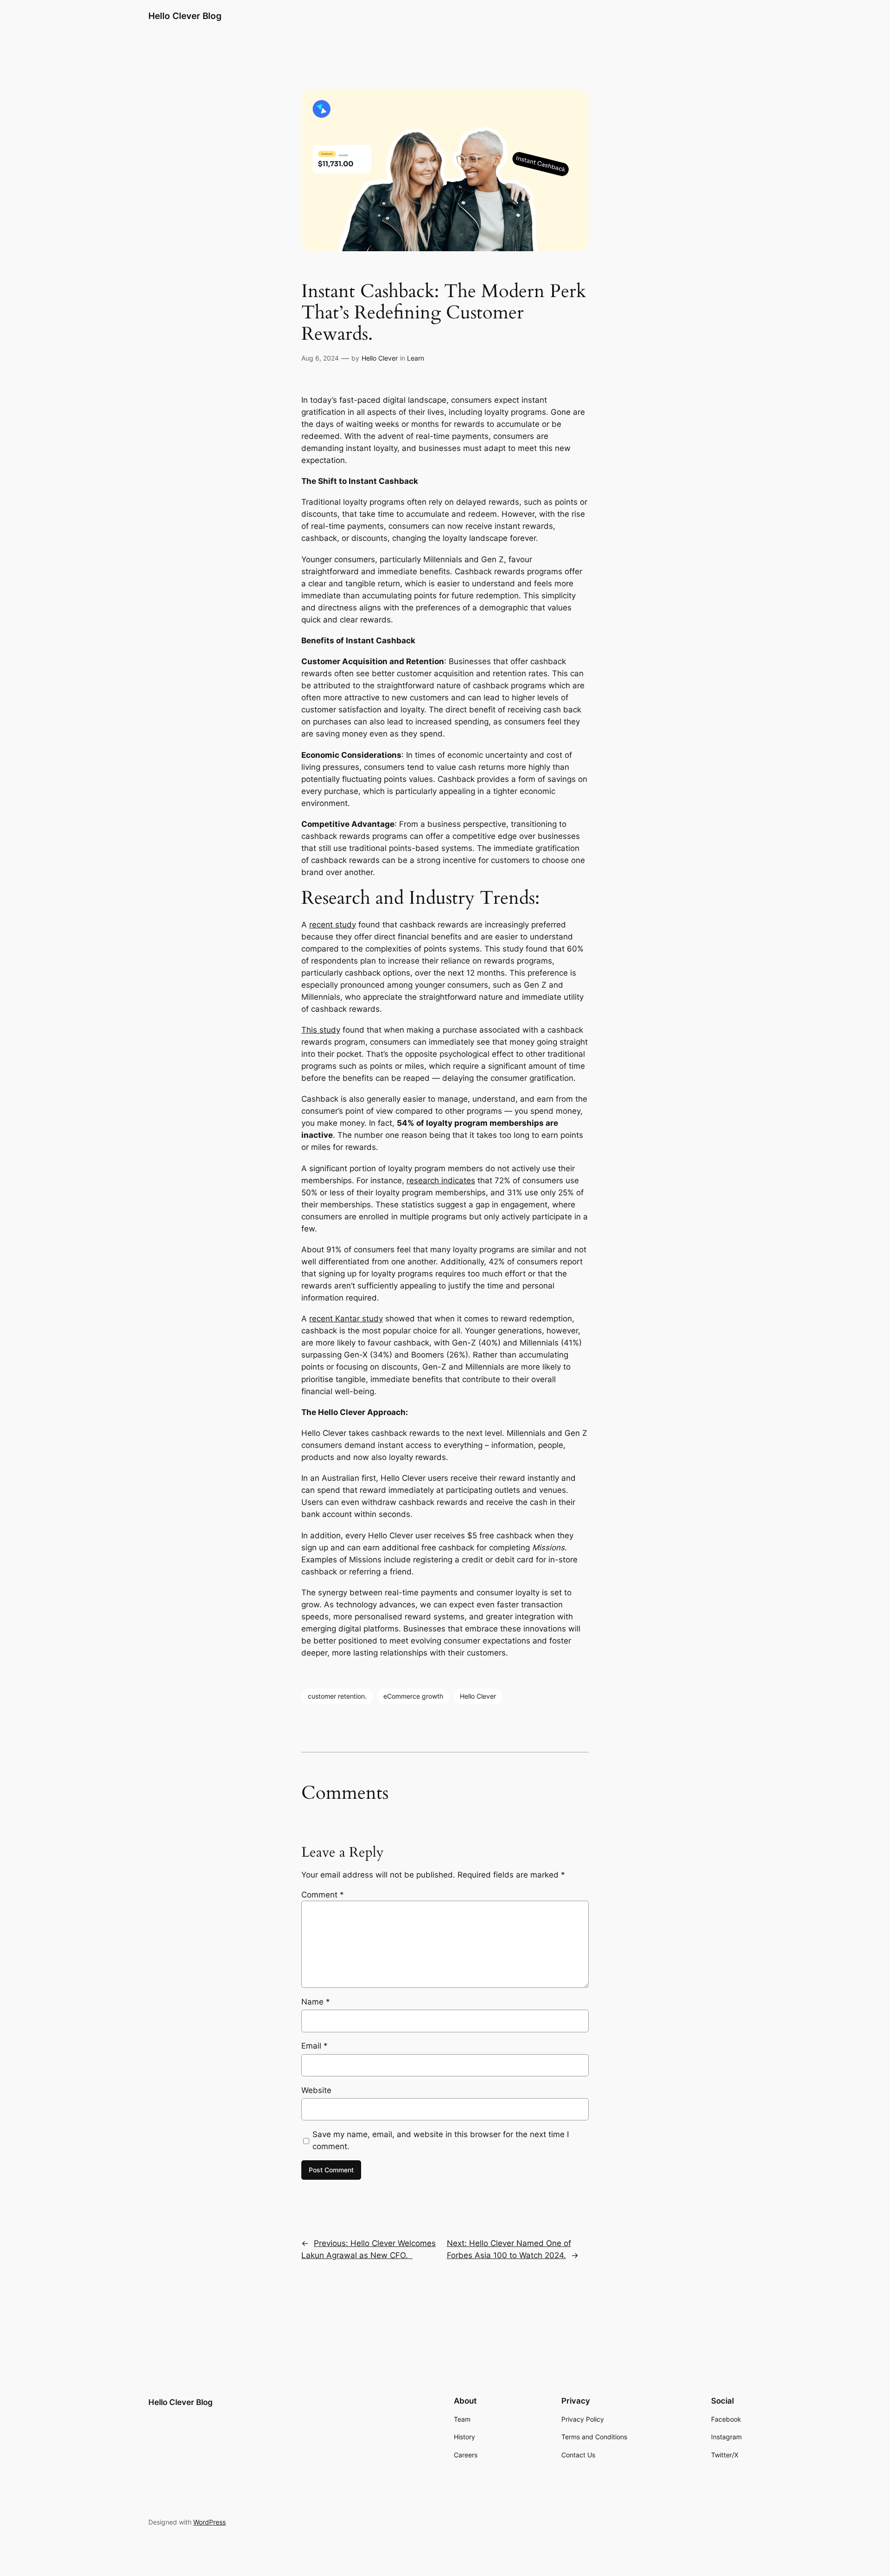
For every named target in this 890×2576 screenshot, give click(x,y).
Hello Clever (380, 358)
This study (321, 1030)
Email (315, 2046)
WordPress (210, 2522)
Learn (416, 358)
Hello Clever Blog (185, 16)
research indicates (441, 1180)
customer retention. (337, 1696)
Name (316, 2002)
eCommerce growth (413, 1696)
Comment (323, 1895)
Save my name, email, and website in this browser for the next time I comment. (441, 2140)
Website (316, 2090)
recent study (333, 925)
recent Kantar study (346, 1319)
